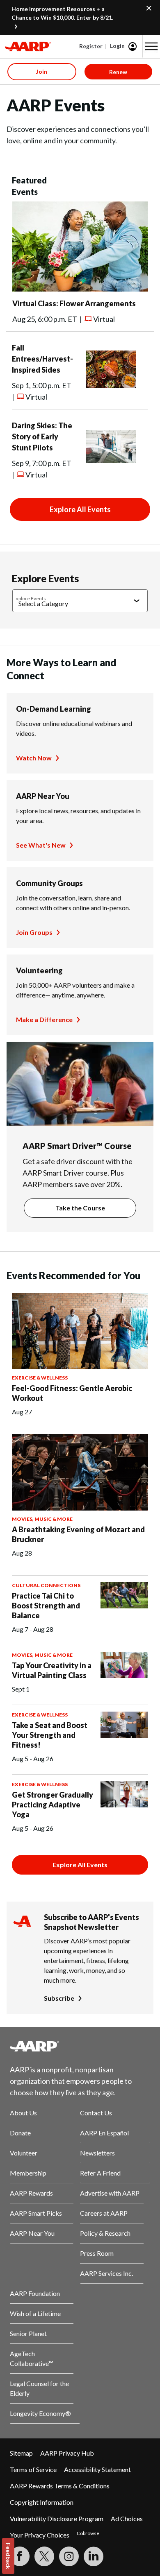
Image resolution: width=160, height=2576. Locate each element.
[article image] (80, 289)
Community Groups (49, 883)
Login (117, 46)
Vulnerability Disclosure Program (57, 2518)
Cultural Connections (46, 1585)
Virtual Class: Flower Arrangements (74, 303)
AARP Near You (43, 796)
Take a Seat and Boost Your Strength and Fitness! (50, 1735)
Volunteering (39, 970)
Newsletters (97, 2153)
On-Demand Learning (54, 709)
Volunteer (24, 2153)
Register (91, 46)
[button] (151, 46)
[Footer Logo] (80, 2046)
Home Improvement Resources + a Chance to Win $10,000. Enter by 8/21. (62, 13)
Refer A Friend (100, 2173)
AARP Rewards (31, 2193)
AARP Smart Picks (36, 2213)
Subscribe (59, 1998)
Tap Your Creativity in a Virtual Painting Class (52, 1670)
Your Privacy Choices (40, 2535)
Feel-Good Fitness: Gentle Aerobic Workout (72, 1393)
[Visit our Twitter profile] (44, 2556)
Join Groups (34, 932)
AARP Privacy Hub (67, 2453)
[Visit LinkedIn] (94, 2556)
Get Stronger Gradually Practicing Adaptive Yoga (53, 1805)
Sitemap (21, 2453)
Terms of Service (33, 2469)
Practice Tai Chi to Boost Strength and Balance (46, 1606)
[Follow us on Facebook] (20, 2556)
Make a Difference (44, 1019)
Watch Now (34, 758)
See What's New (41, 845)
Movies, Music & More (42, 1519)
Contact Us (96, 2113)
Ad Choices (127, 2518)
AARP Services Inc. (106, 2273)
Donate (20, 2133)
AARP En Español (104, 2133)
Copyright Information (42, 2502)
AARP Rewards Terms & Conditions (60, 2486)
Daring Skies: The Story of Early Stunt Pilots (42, 436)
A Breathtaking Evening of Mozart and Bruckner (78, 1534)
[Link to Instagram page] (69, 2556)
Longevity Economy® (40, 2413)
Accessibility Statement (97, 2469)
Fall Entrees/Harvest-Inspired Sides (42, 359)
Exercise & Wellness (40, 1378)
